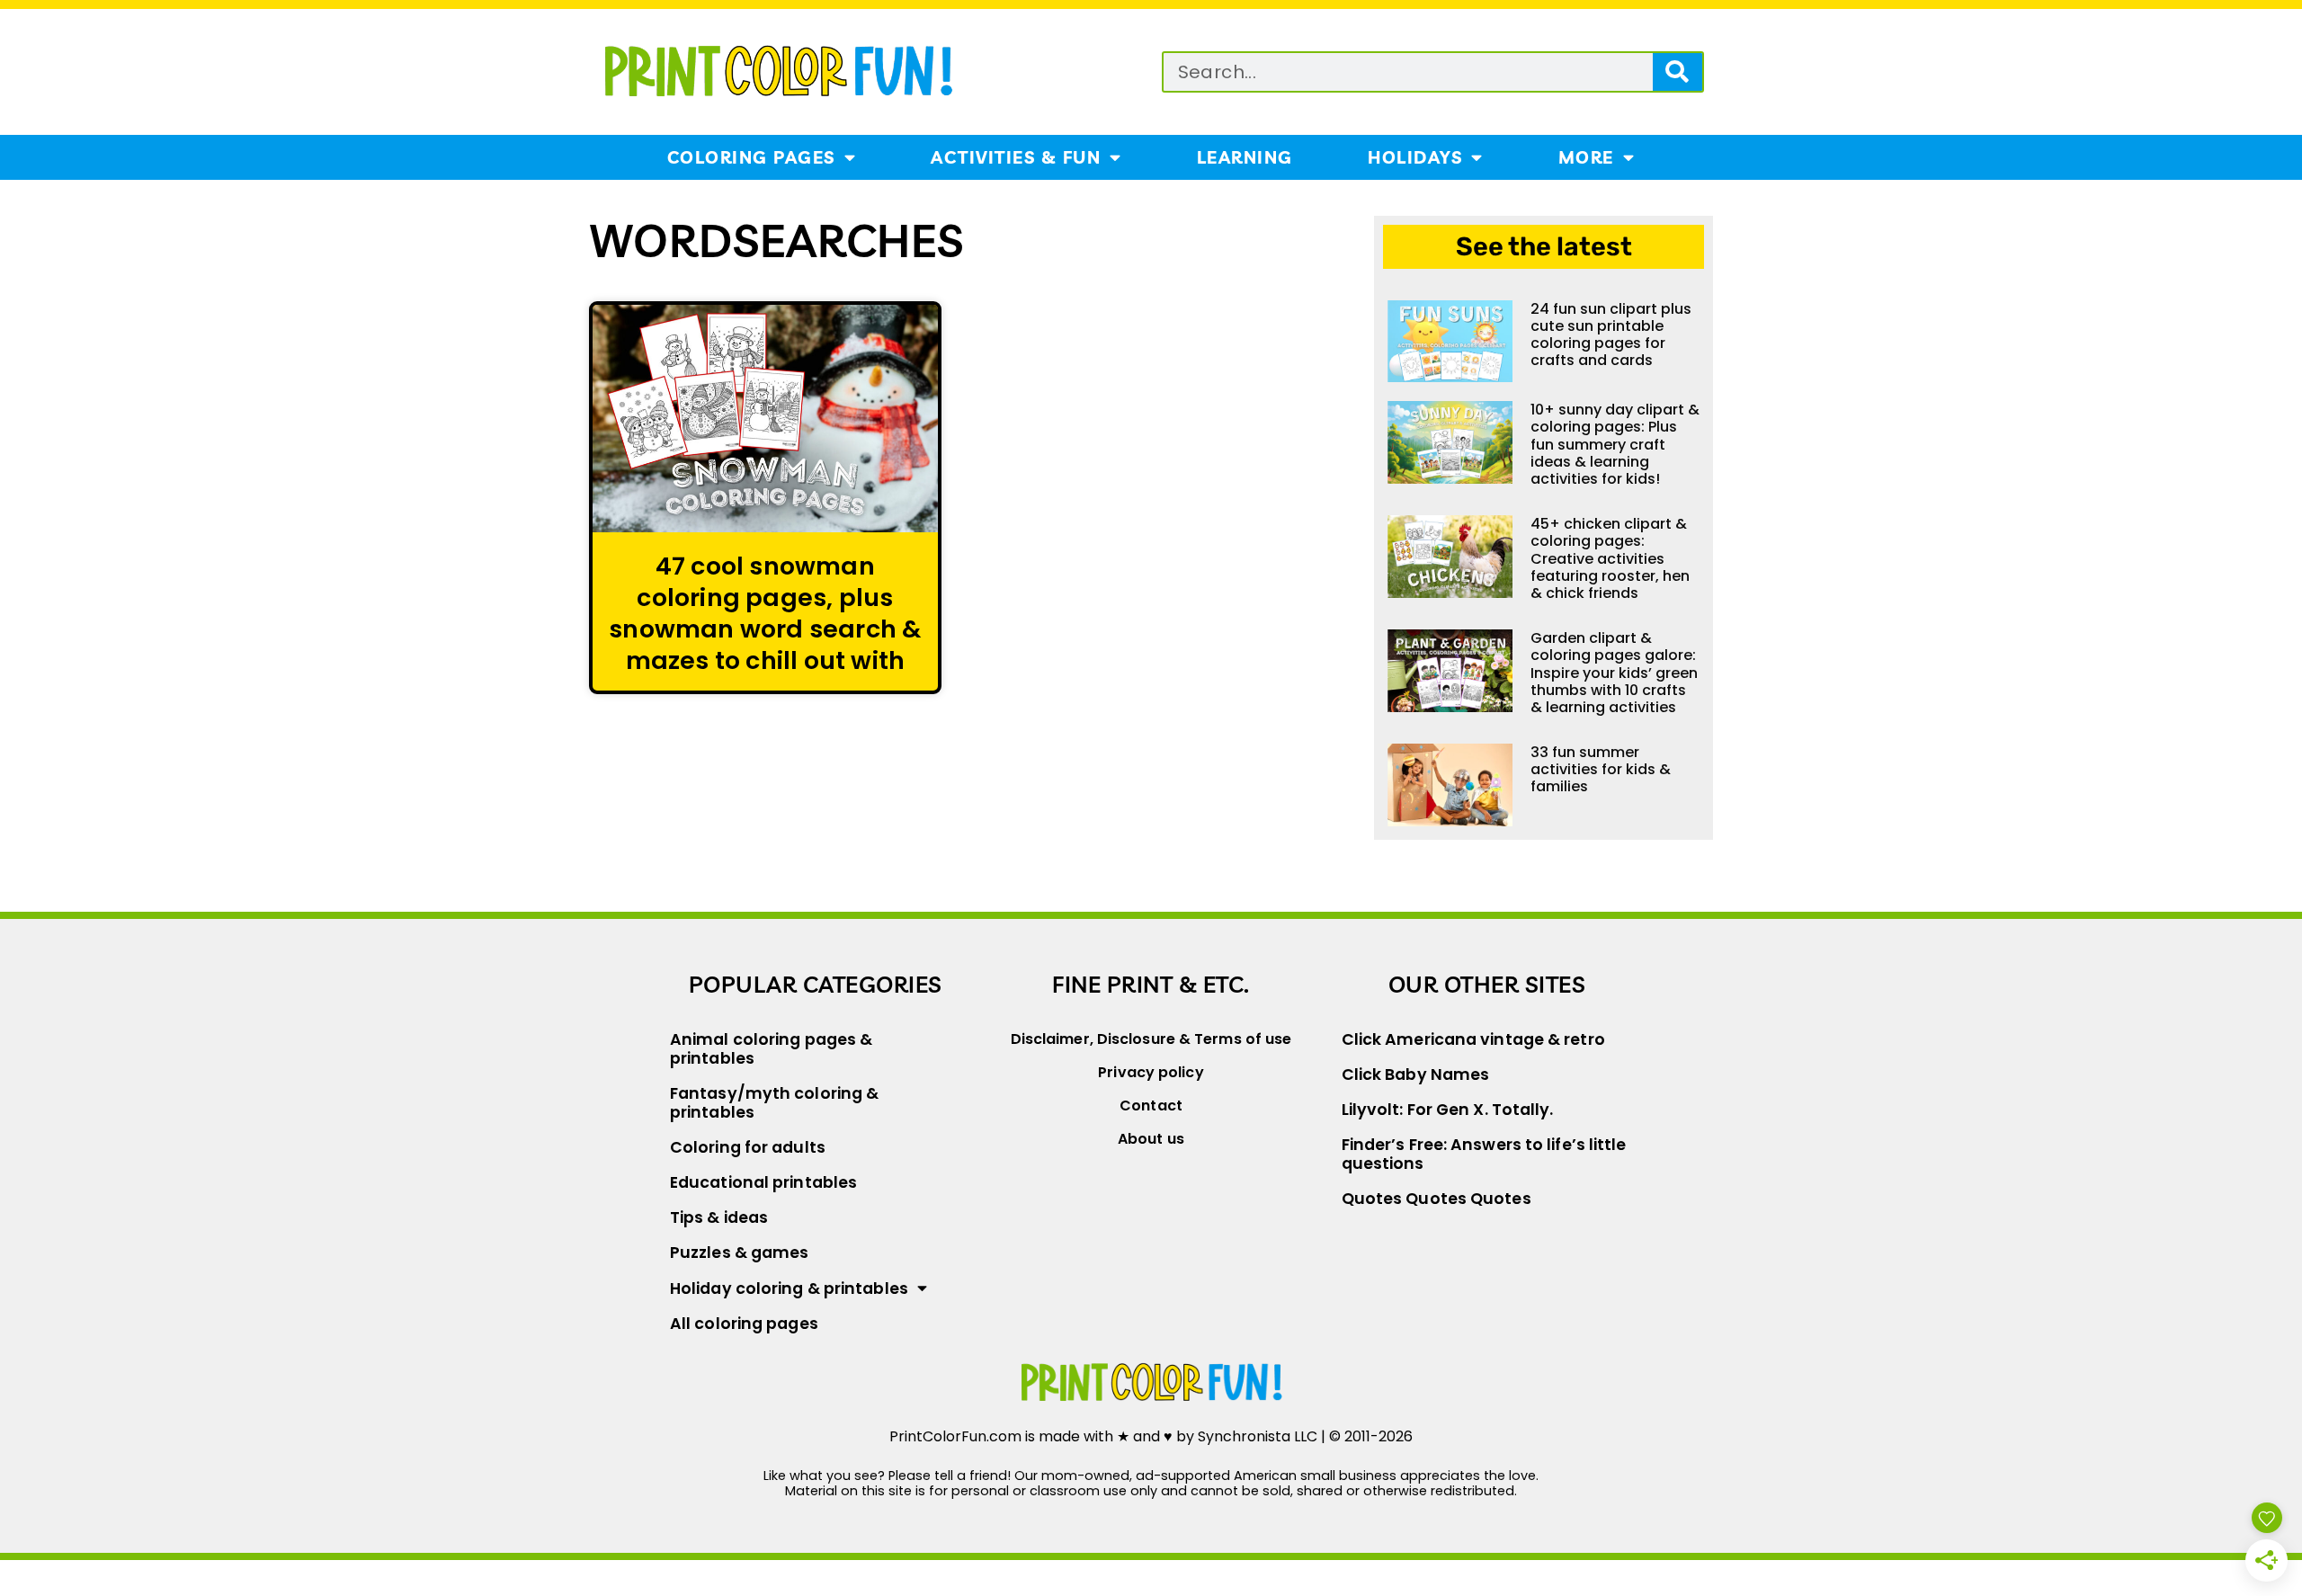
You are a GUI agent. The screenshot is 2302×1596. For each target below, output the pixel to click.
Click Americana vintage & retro (1473, 1039)
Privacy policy (1151, 1072)
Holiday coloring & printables (789, 1288)
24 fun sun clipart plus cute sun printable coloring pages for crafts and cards (1611, 335)
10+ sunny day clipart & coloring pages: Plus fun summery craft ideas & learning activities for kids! (1615, 444)
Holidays (1415, 157)
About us (1151, 1139)
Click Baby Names (1416, 1074)
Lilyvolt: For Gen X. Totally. (1448, 1110)
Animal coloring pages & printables (771, 1049)
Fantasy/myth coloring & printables (774, 1103)
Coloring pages (751, 157)
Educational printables (763, 1182)
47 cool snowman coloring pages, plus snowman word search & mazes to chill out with (765, 613)
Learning (1245, 157)
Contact (1151, 1106)
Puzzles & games (740, 1253)
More (1586, 157)
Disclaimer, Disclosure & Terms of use (1151, 1039)
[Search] (1677, 72)
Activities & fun (1016, 157)
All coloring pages (744, 1324)
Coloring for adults (748, 1147)
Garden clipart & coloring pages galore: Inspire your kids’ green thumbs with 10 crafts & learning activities (1614, 673)
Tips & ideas (719, 1217)
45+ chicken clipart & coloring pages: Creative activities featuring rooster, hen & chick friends (1610, 558)
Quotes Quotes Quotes (1437, 1199)
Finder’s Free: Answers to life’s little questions (1484, 1154)
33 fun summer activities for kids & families (1601, 769)
